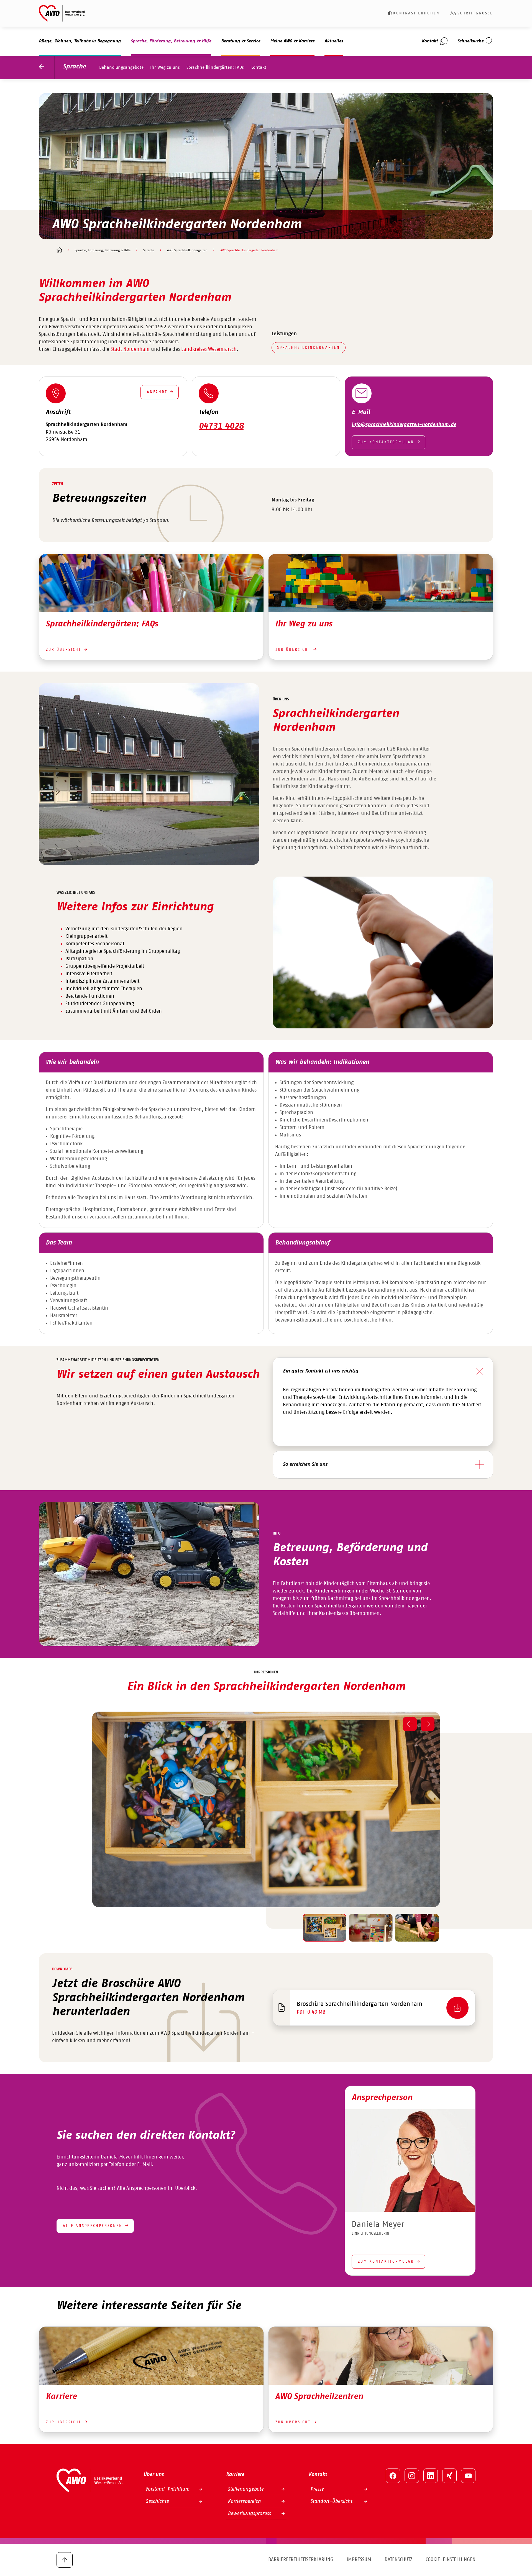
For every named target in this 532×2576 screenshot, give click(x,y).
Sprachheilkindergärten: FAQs (215, 67)
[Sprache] (47, 67)
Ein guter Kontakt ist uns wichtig (321, 1371)
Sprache (74, 67)
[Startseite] (59, 250)
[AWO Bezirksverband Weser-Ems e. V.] (62, 13)
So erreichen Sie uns (305, 1464)
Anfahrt (157, 392)
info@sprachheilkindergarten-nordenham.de (404, 425)
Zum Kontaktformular (386, 442)
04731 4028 (221, 426)
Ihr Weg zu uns (165, 67)
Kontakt (258, 67)
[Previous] (410, 1724)
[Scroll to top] (65, 2560)
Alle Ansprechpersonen (93, 2226)
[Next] (428, 1724)
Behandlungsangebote (121, 67)
